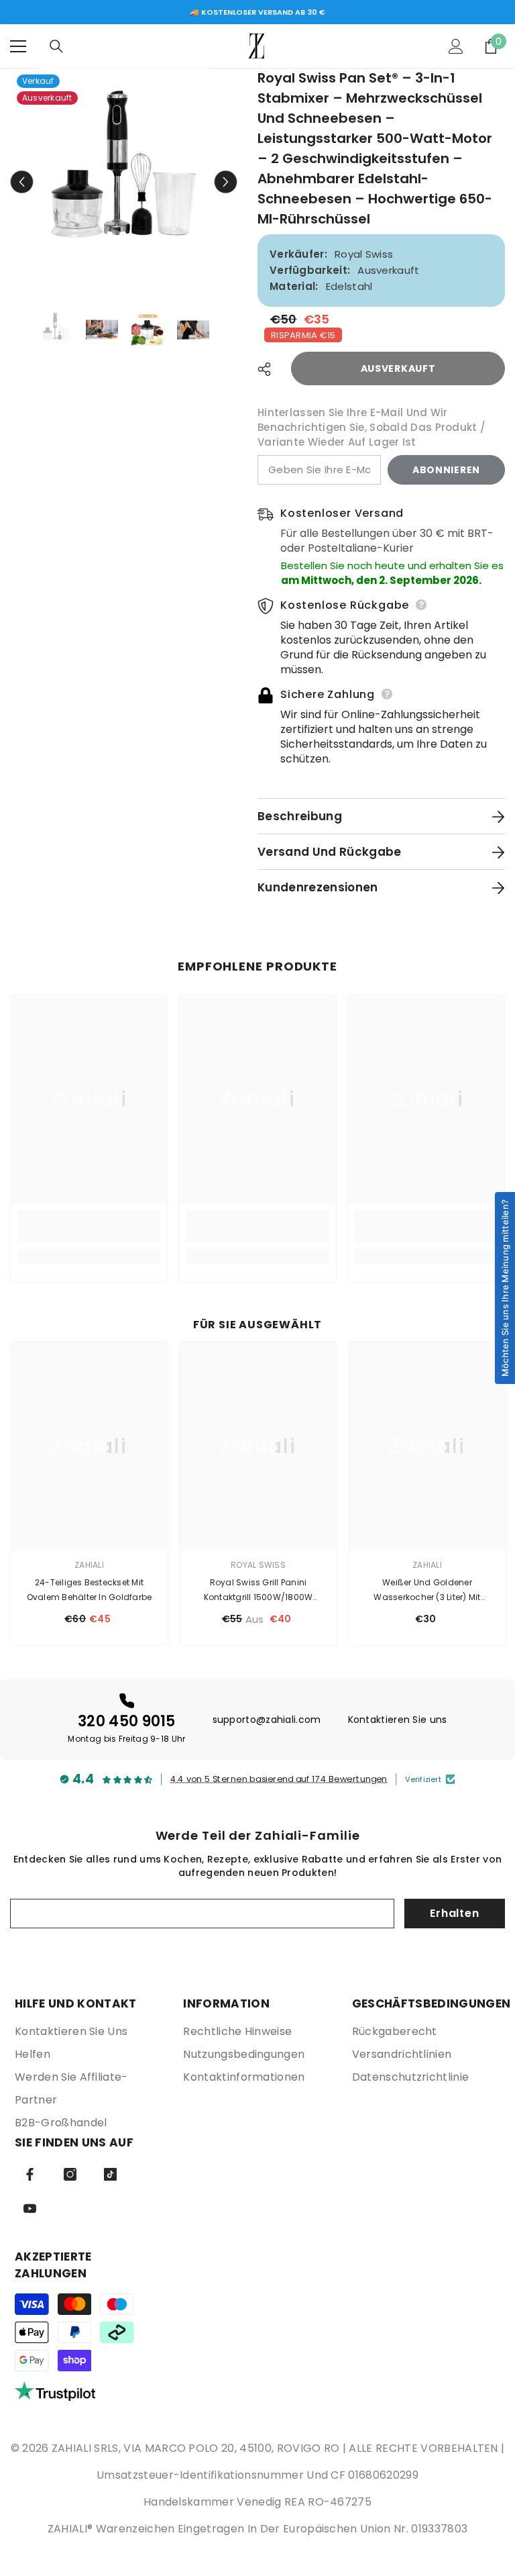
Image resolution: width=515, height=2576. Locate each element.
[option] (257, 12)
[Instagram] (70, 2174)
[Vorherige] (22, 182)
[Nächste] (226, 182)
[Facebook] (30, 2174)
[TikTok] (110, 2174)
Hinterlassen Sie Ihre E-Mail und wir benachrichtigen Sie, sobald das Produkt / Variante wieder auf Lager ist (371, 427)
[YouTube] (30, 2209)
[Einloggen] (456, 46)
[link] (89, 1235)
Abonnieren (446, 470)
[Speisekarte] (18, 46)
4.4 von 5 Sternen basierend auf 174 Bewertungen (279, 1779)
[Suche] (56, 46)
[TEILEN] (269, 369)
